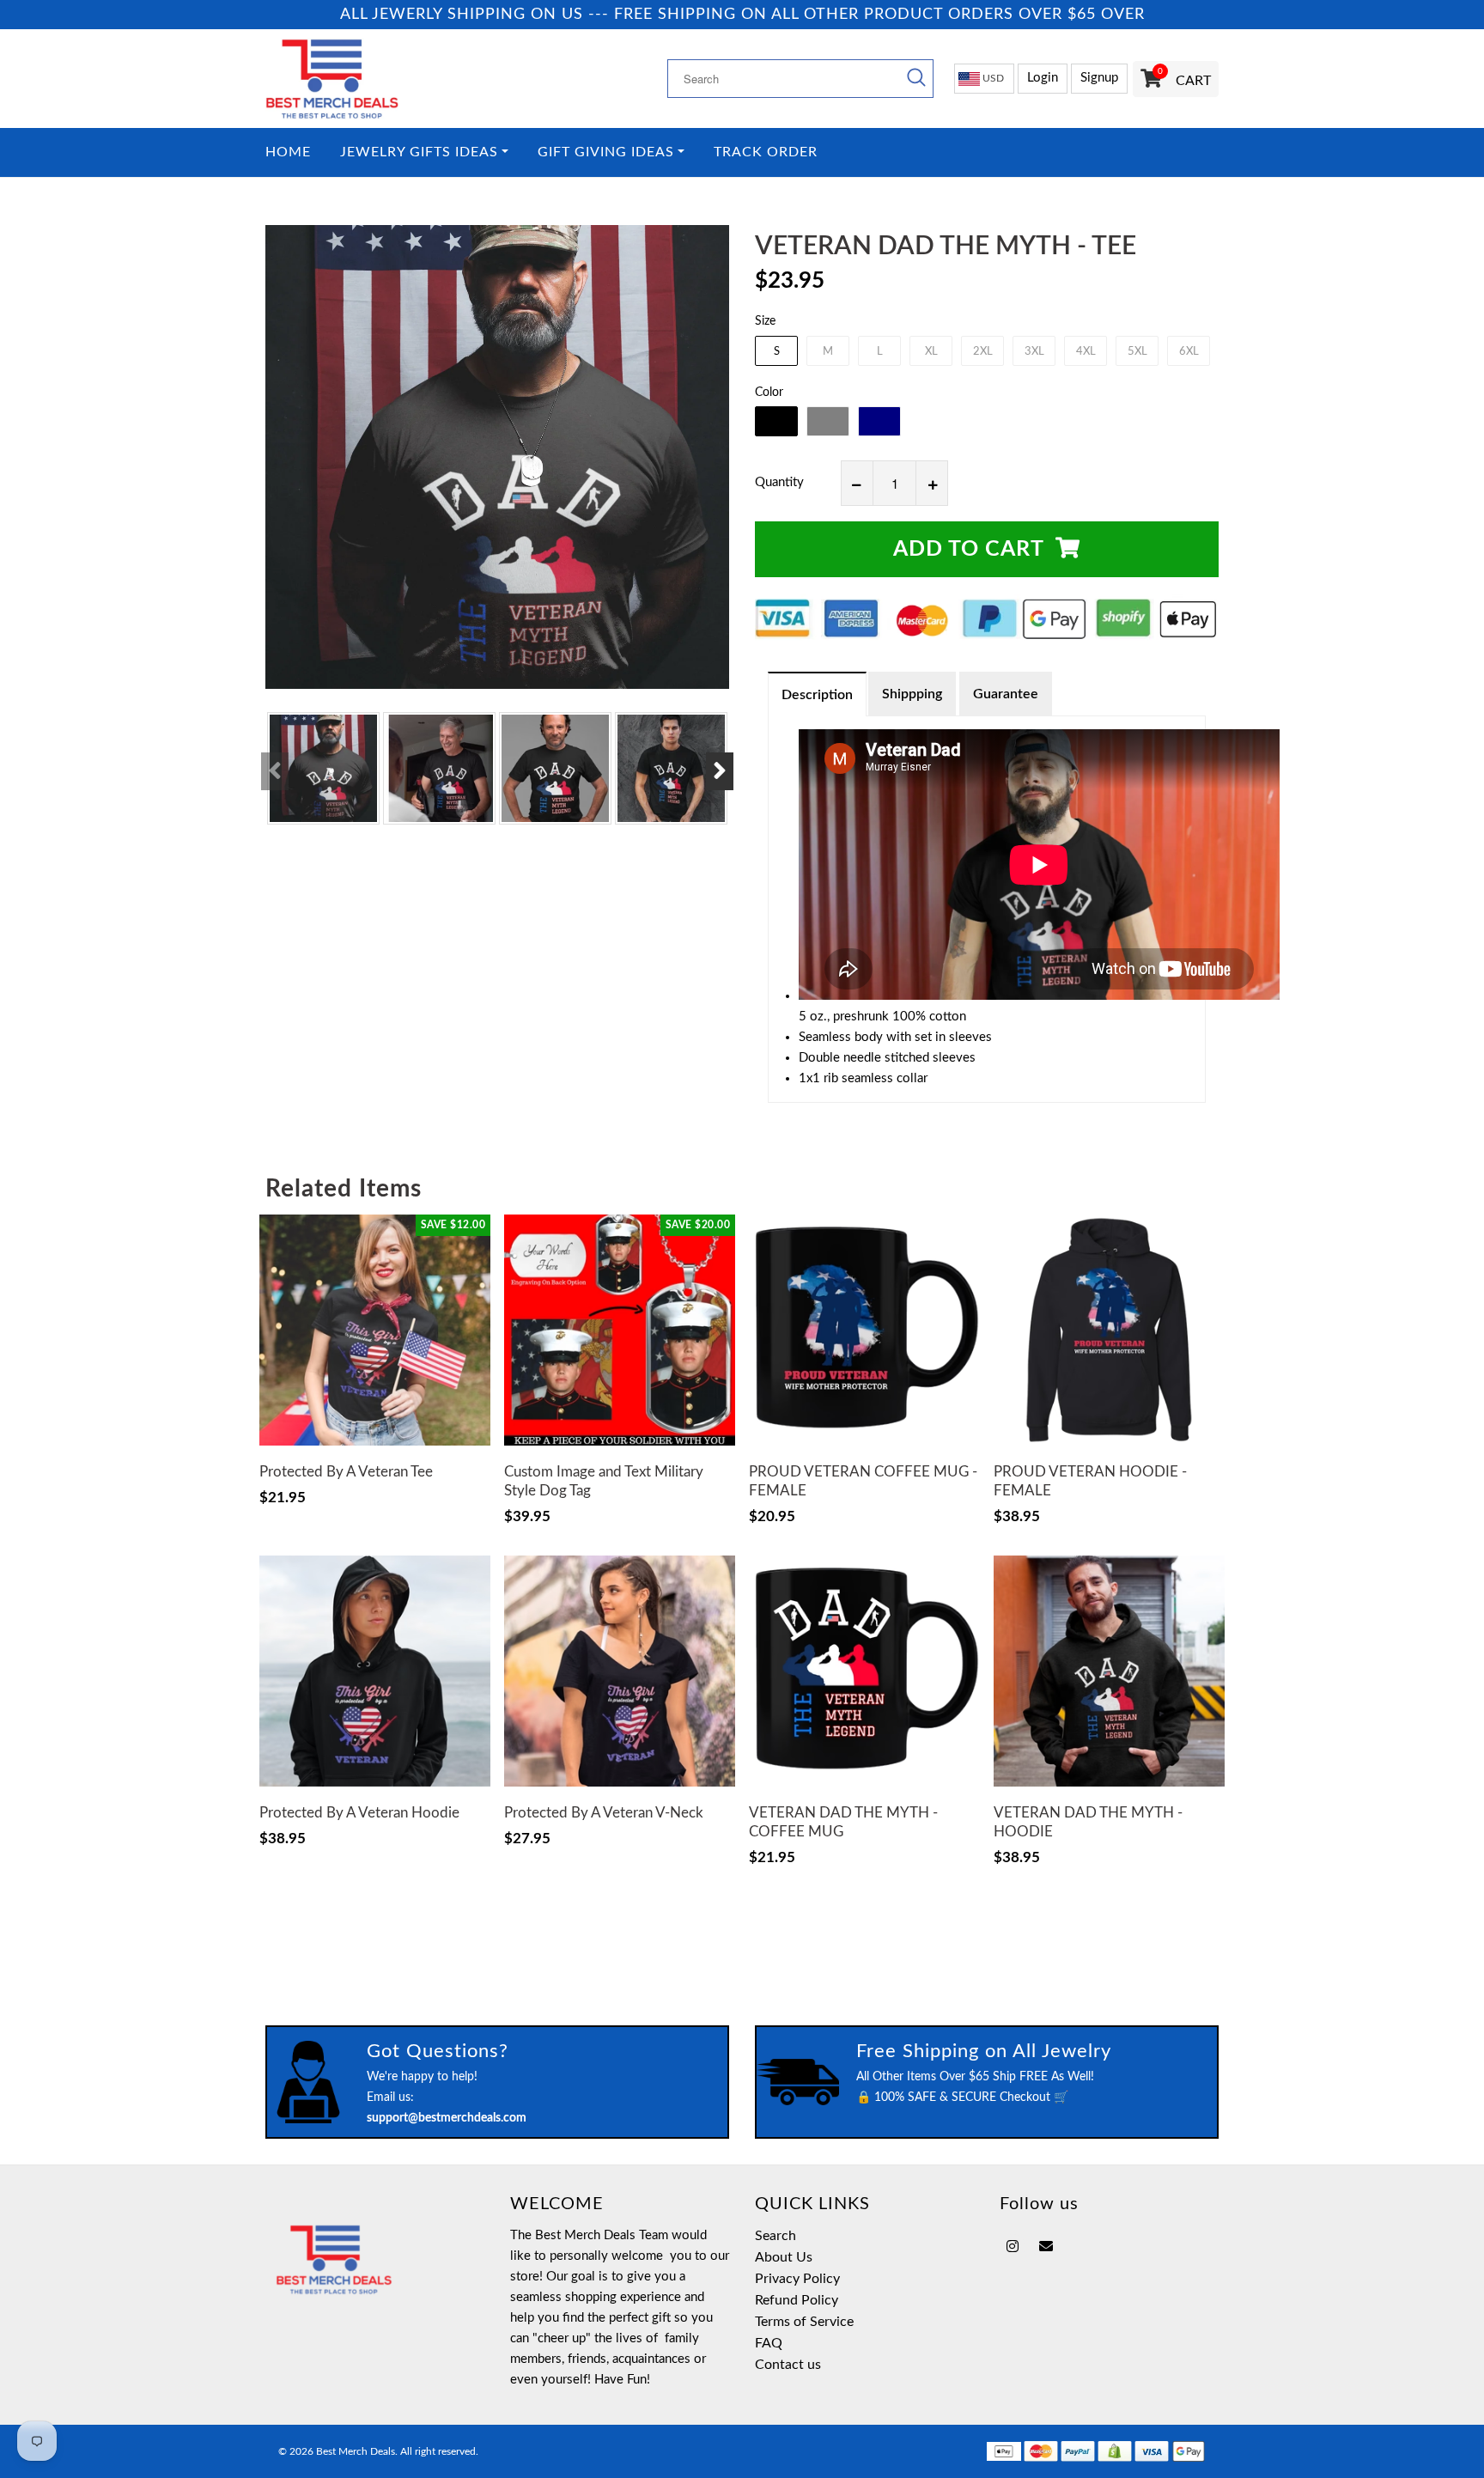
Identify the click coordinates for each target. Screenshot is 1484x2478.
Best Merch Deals (356, 2451)
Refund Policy (797, 2300)
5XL (1137, 352)
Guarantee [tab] (1006, 694)
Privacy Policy (797, 2279)
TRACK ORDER (766, 152)
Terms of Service (804, 2322)
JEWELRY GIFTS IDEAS (419, 152)
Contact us (788, 2365)
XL (931, 352)
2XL (983, 352)
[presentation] (275, 771)
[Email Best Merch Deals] (1046, 2247)
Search (775, 2236)
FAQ (769, 2343)
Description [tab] (817, 695)
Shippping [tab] (912, 694)
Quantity (779, 482)
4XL (1086, 352)
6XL (1189, 352)
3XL (1034, 352)
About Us (784, 2257)
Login (1043, 78)
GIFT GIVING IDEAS (606, 152)
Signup (1099, 78)
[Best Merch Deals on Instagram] (1013, 2247)
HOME (288, 152)
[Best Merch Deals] (375, 79)
